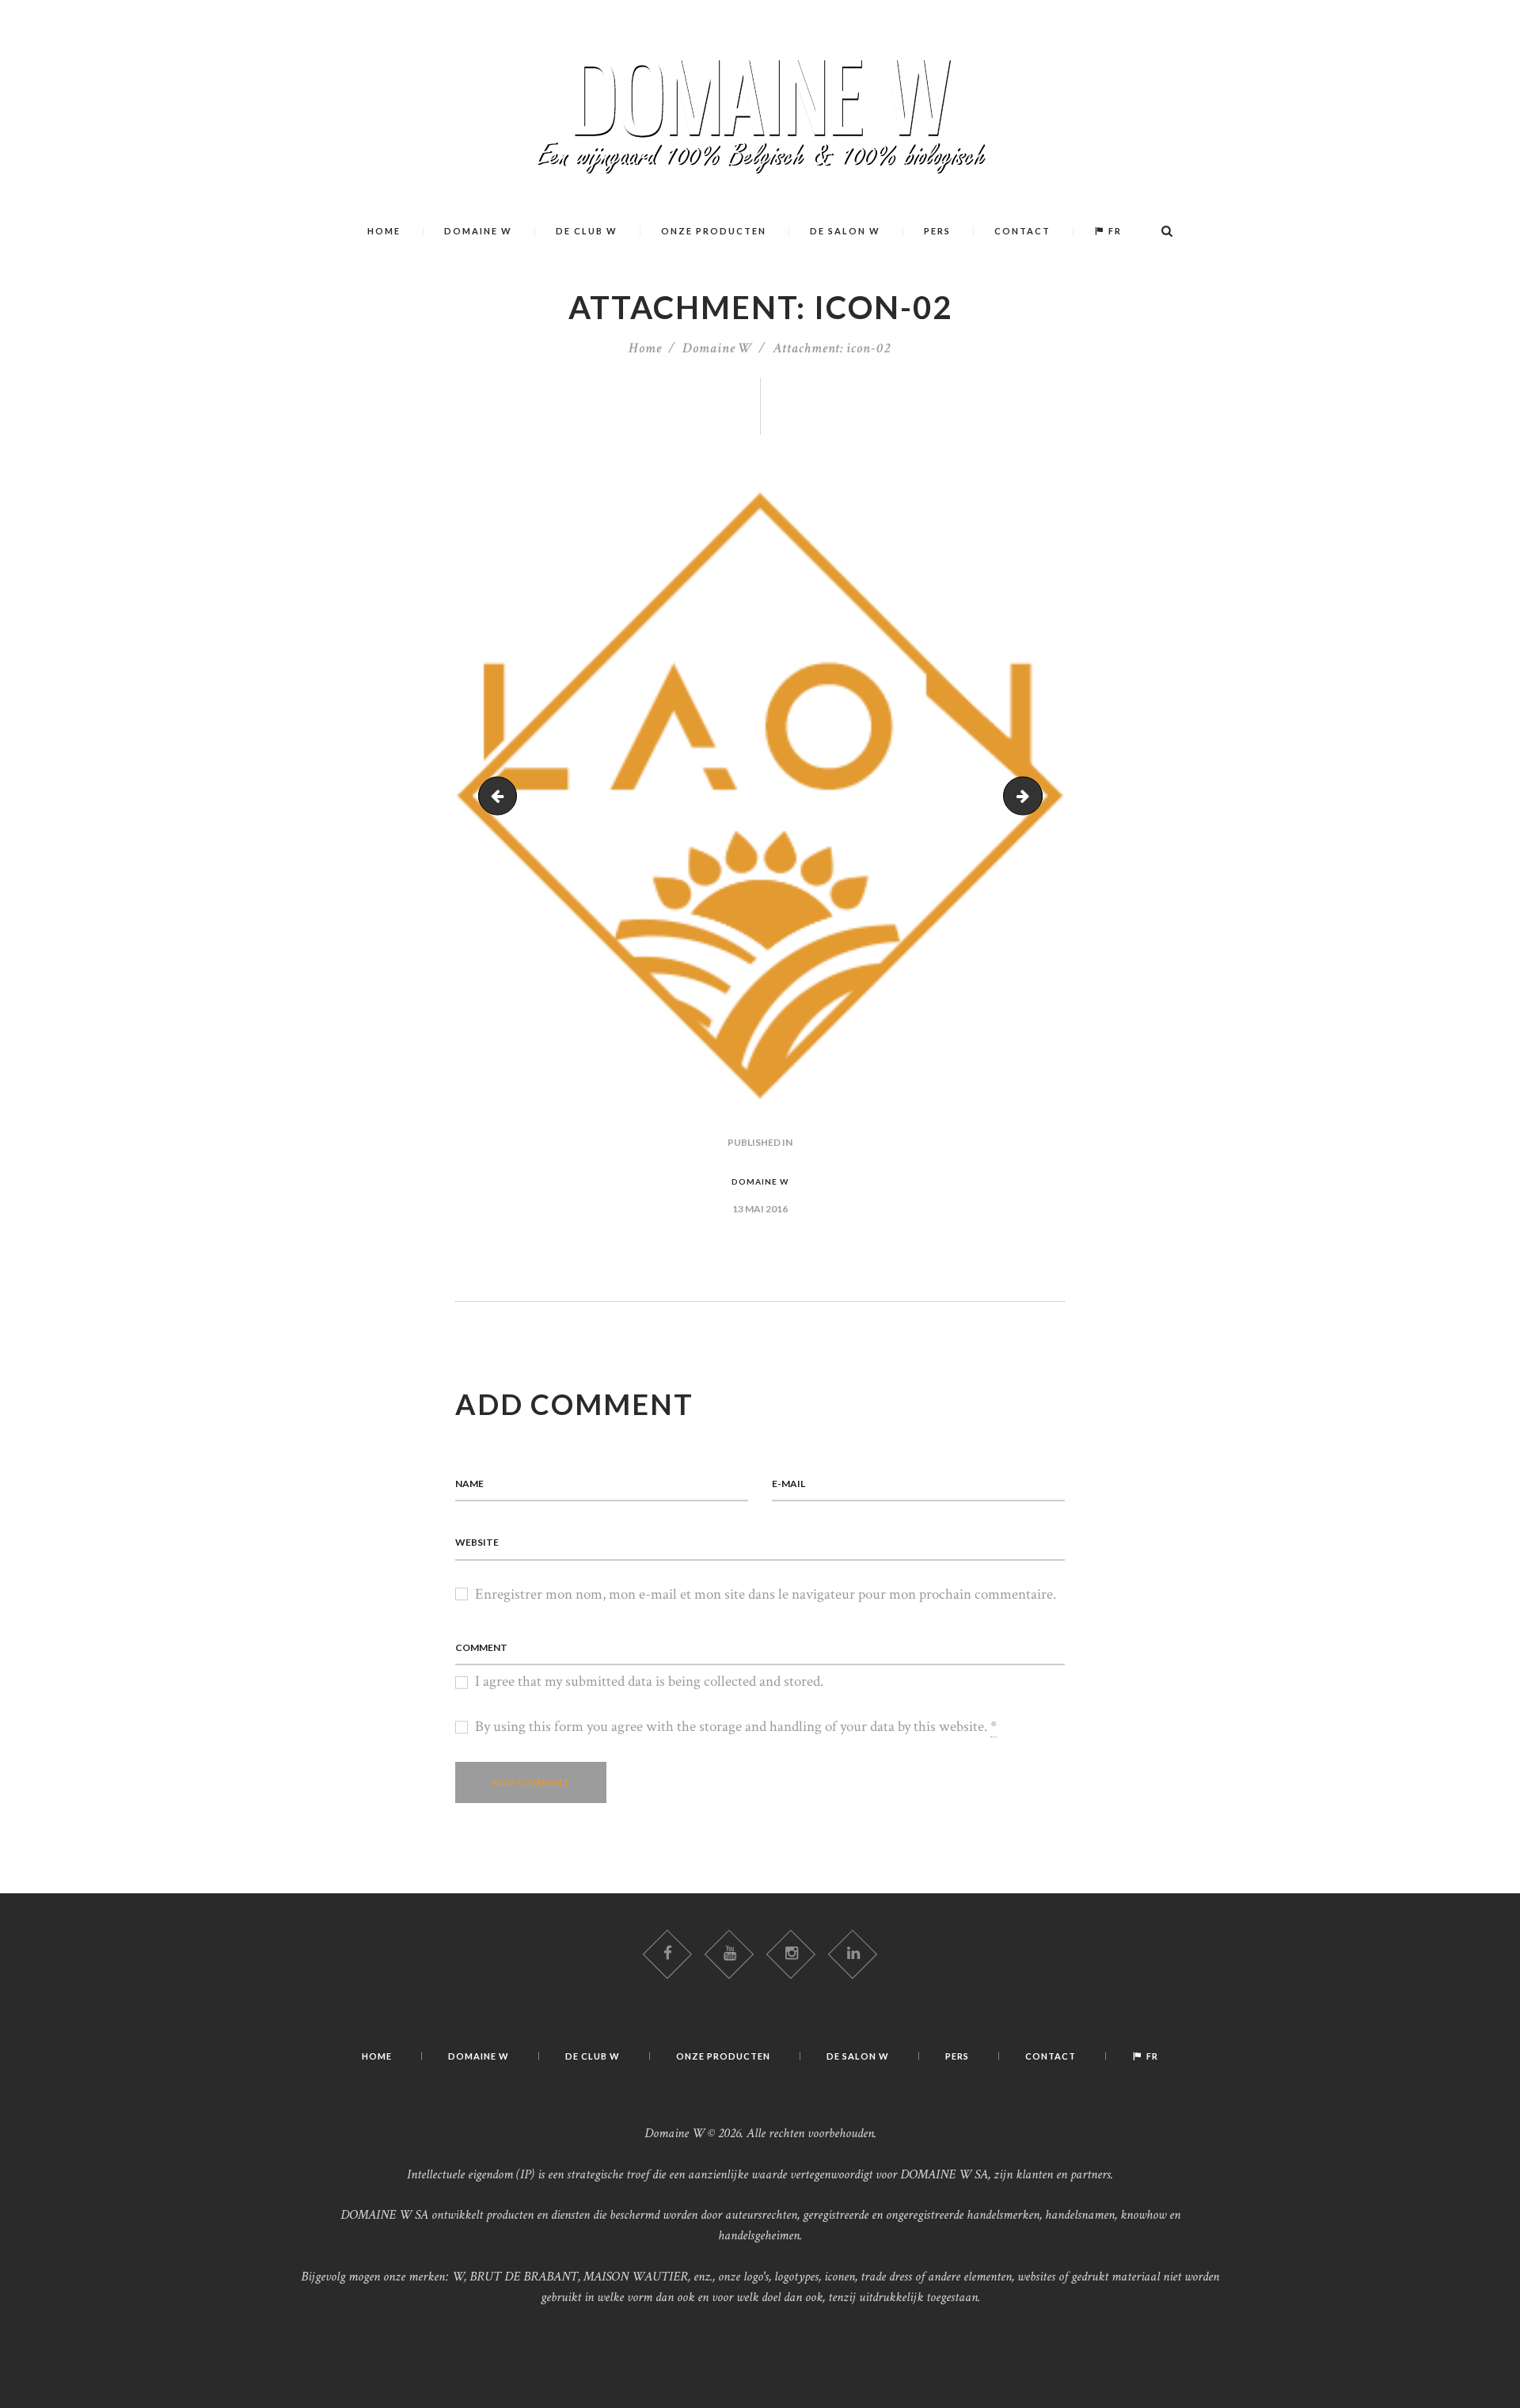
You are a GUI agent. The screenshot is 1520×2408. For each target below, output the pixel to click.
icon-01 (502, 795)
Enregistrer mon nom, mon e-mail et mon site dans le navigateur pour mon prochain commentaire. (766, 1594)
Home (645, 348)
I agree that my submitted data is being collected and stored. (649, 1681)
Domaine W (717, 348)
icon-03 (1035, 795)
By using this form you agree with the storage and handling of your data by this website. (736, 1727)
